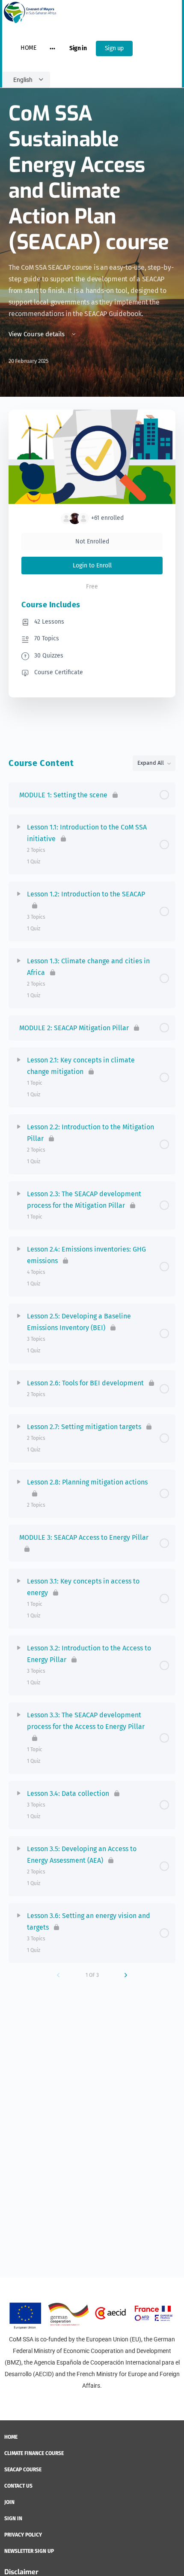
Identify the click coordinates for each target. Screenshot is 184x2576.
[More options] (52, 48)
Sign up (114, 48)
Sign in (78, 48)
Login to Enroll (92, 566)
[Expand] (19, 827)
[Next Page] (126, 1975)
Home (28, 48)
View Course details (37, 334)
